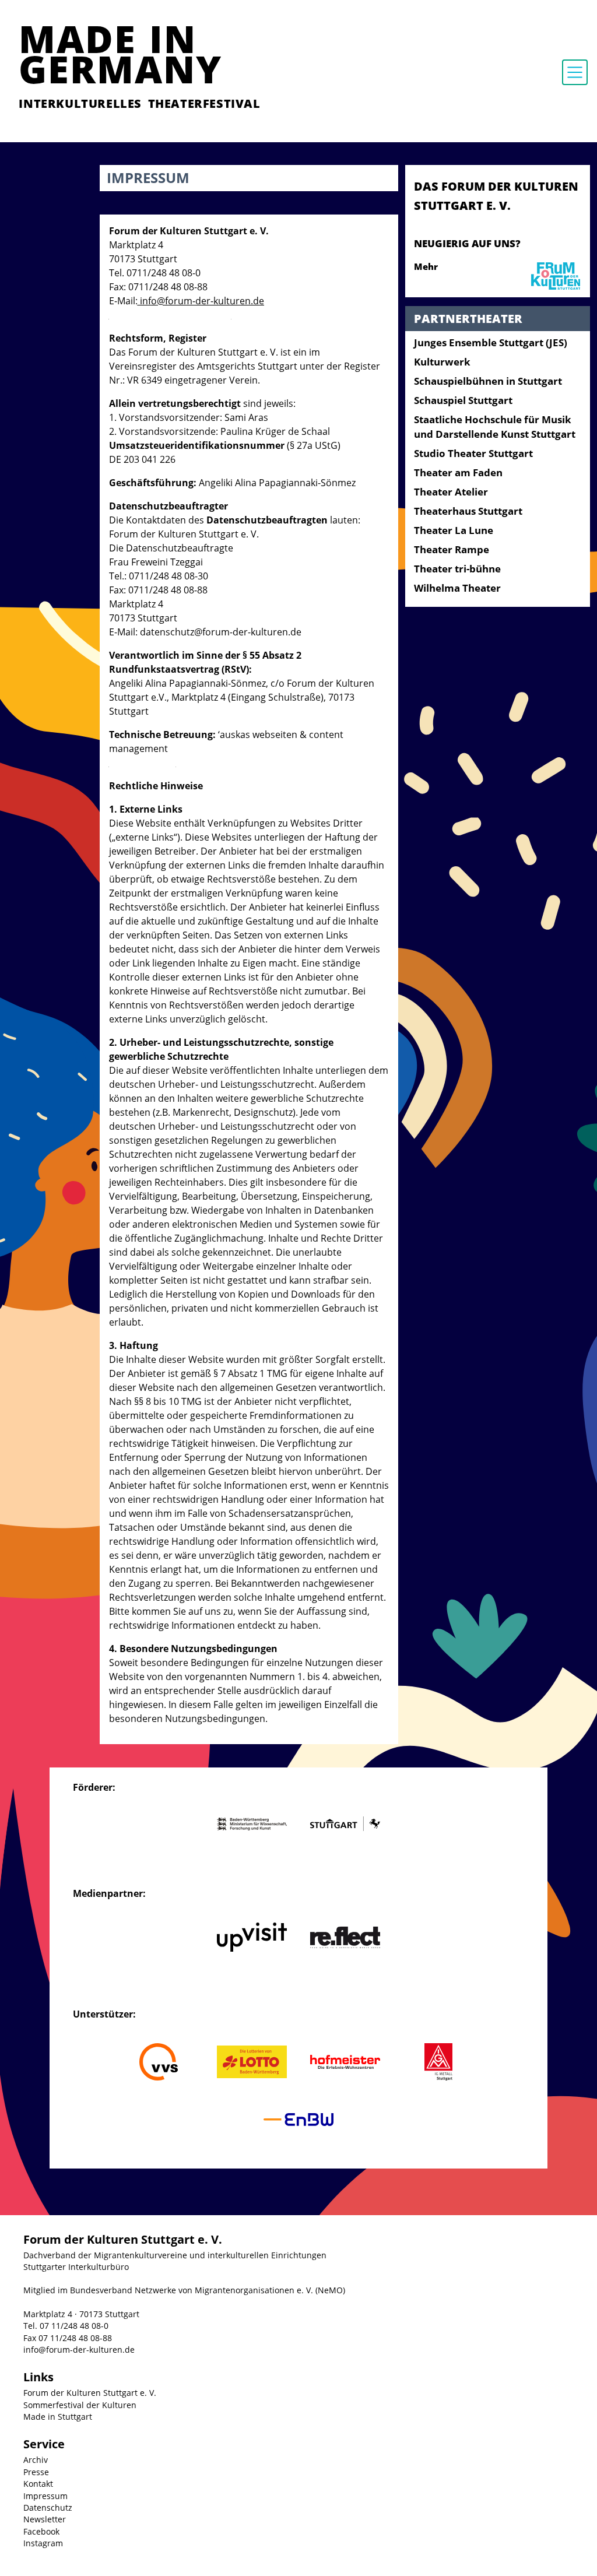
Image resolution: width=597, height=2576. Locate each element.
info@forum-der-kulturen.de (79, 2350)
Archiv (36, 2460)
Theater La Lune (454, 530)
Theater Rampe (452, 549)
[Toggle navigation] (575, 72)
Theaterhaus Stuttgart (468, 511)
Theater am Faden (458, 472)
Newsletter (45, 2519)
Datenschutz (48, 2508)
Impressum (45, 2496)
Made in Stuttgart (58, 2417)
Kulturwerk (442, 362)
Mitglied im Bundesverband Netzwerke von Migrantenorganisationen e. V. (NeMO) (184, 2290)
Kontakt (38, 2484)
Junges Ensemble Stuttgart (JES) (491, 342)
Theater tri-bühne (457, 569)
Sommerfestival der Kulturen (80, 2405)
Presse (36, 2472)
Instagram (43, 2543)
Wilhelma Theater (457, 588)
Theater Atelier (451, 492)
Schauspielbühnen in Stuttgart (488, 381)
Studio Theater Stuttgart (473, 453)
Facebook (41, 2531)
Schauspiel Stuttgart (463, 400)
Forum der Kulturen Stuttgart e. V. (90, 2393)
